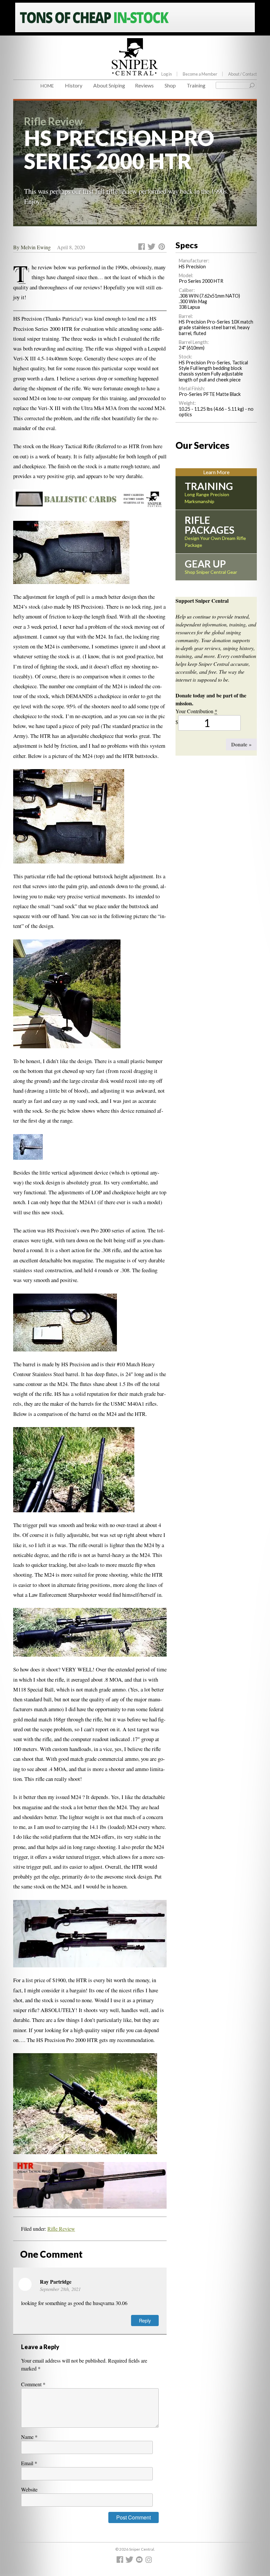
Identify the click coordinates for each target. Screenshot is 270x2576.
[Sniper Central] (135, 70)
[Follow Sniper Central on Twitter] (130, 2561)
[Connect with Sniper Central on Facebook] (121, 2561)
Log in (167, 74)
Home (47, 86)
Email (29, 2463)
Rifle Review (61, 2229)
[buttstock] (71, 556)
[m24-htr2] (74, 1474)
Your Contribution (196, 711)
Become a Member (200, 74)
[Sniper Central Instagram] (149, 2561)
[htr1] (90, 1636)
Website (29, 2489)
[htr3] (90, 2189)
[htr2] (85, 2108)
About (243, 74)
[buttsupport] (28, 1151)
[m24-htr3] (90, 1938)
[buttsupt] (67, 998)
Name (29, 2437)
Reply (145, 2320)
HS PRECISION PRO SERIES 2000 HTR (119, 149)
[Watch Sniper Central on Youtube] (140, 2561)
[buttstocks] (69, 820)
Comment (33, 2384)
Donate (241, 744)
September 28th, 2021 (60, 2289)
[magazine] (65, 1326)
